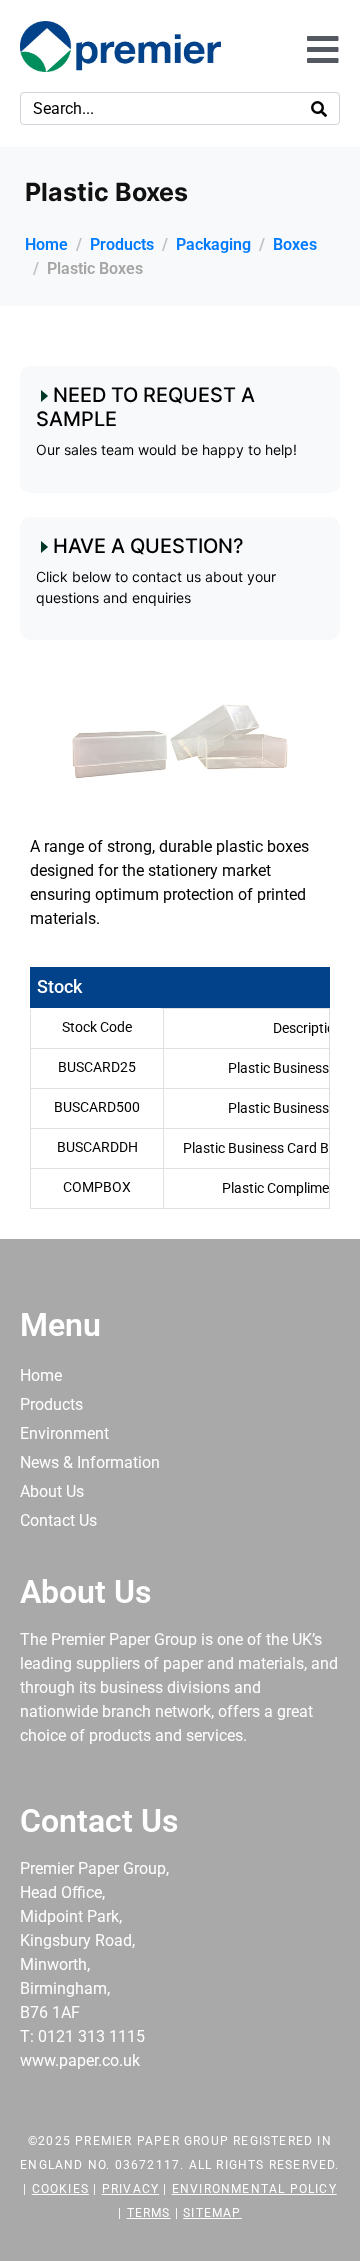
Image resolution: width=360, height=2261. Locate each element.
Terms (149, 2213)
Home (41, 1375)
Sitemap (212, 2213)
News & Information (90, 1462)
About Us (52, 1491)
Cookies (60, 2189)
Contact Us (58, 1520)
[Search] (319, 108)
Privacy (130, 2189)
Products (51, 1404)
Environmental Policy (254, 2189)
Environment (64, 1433)
